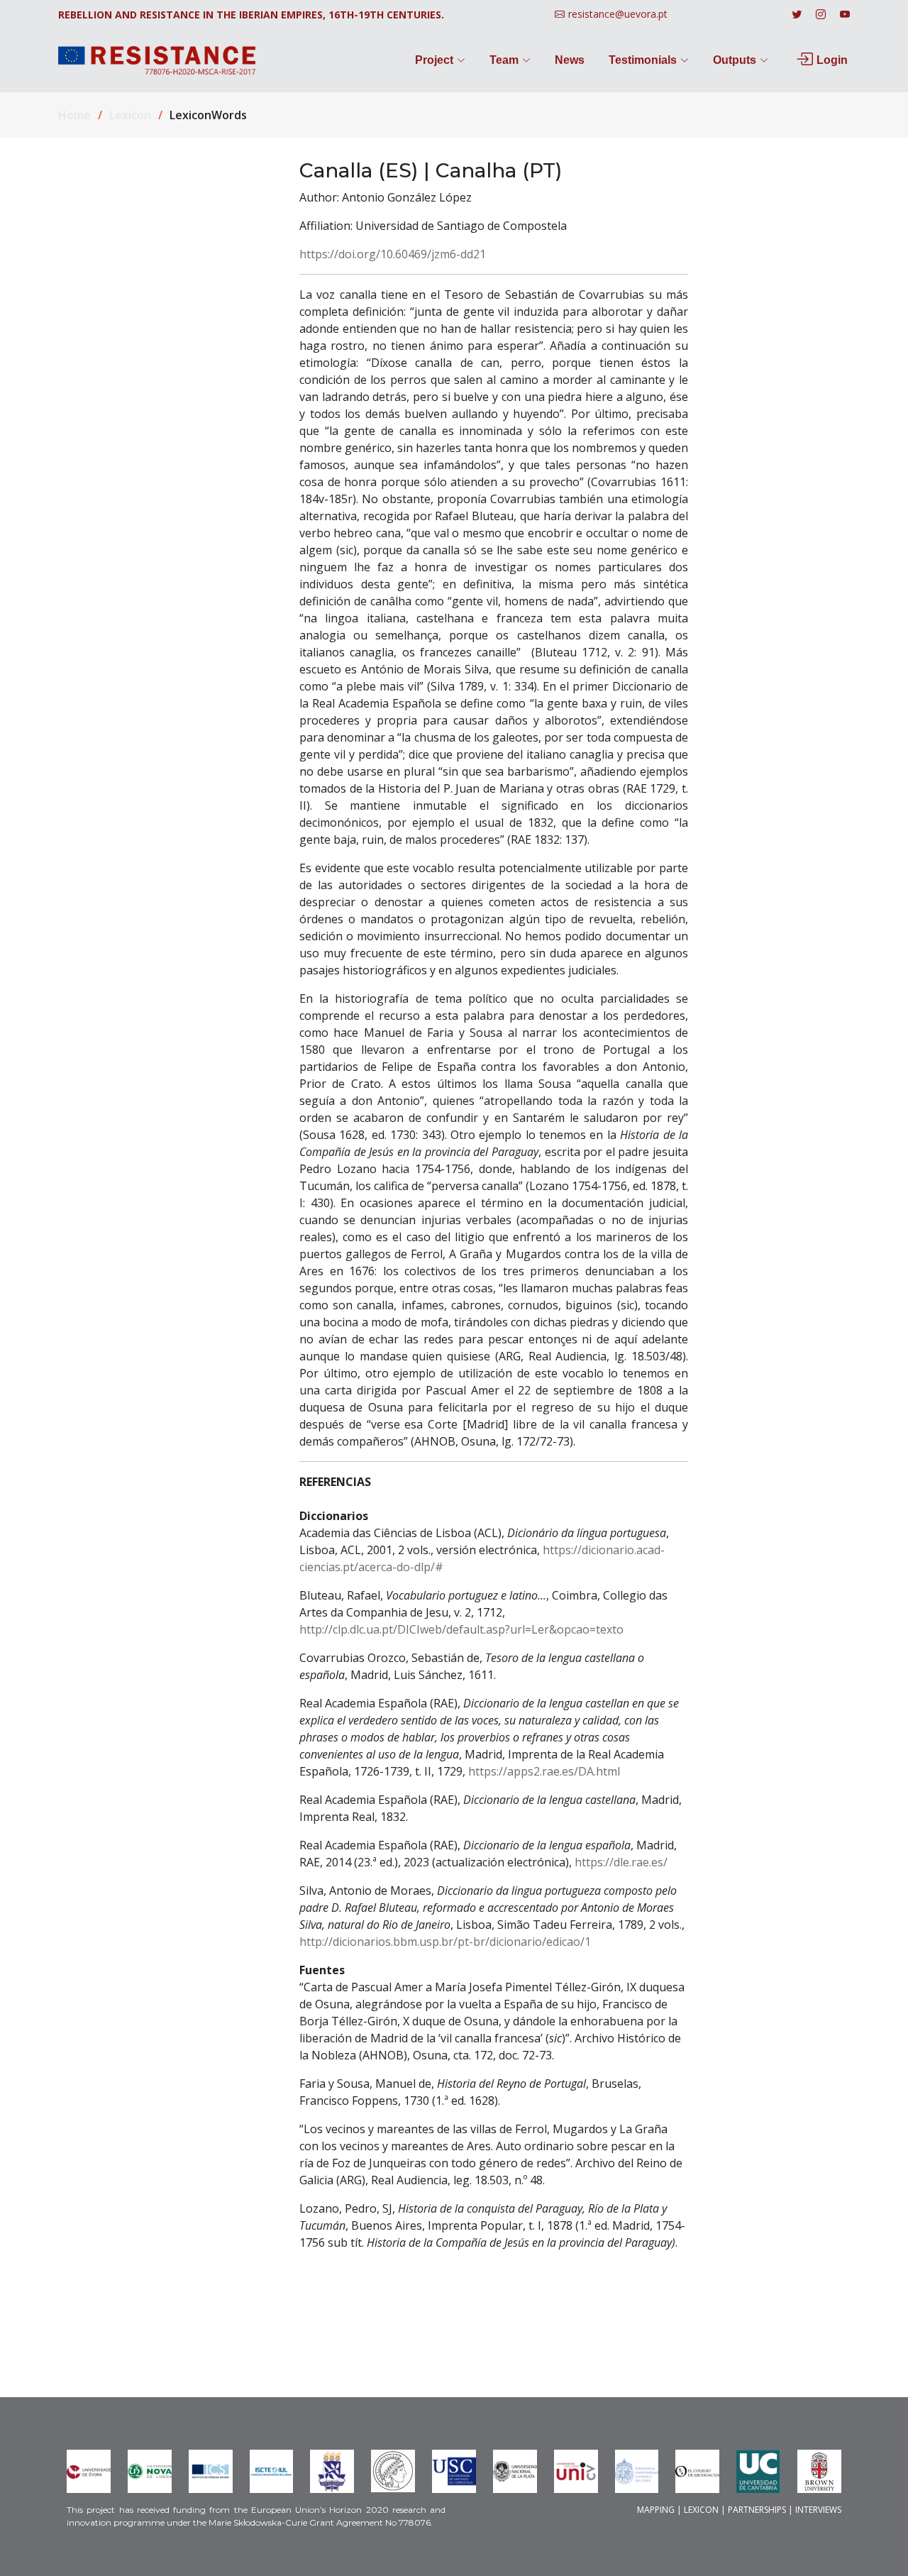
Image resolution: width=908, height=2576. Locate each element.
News (570, 60)
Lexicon (130, 115)
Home (74, 115)
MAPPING (656, 2510)
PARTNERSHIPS (757, 2510)
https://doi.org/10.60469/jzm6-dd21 (393, 254)
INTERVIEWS (818, 2510)
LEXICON (701, 2510)
